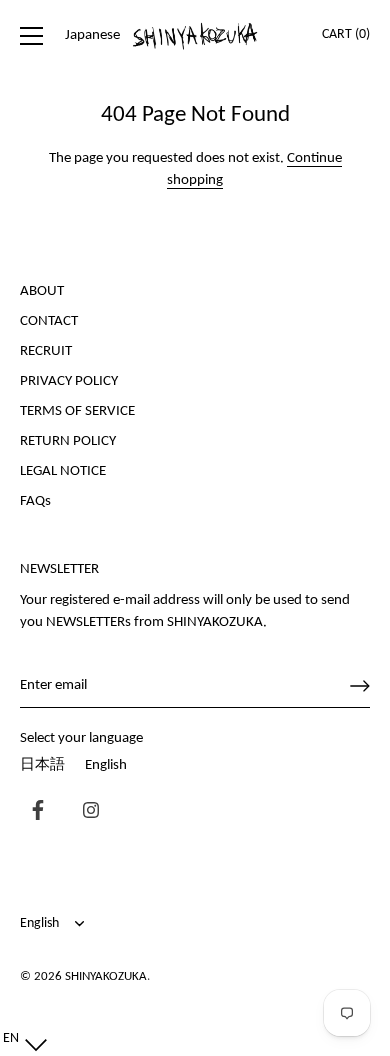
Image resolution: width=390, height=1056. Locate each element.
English (106, 765)
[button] (20, 1039)
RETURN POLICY (68, 441)
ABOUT (42, 291)
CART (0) (346, 34)
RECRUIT (46, 351)
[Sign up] (360, 686)
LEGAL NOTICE (63, 471)
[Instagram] (86, 812)
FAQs (35, 501)
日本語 (42, 765)
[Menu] (32, 36)
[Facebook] (33, 812)
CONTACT (49, 321)
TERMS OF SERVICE (77, 411)
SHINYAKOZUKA (106, 976)
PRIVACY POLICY (69, 381)
